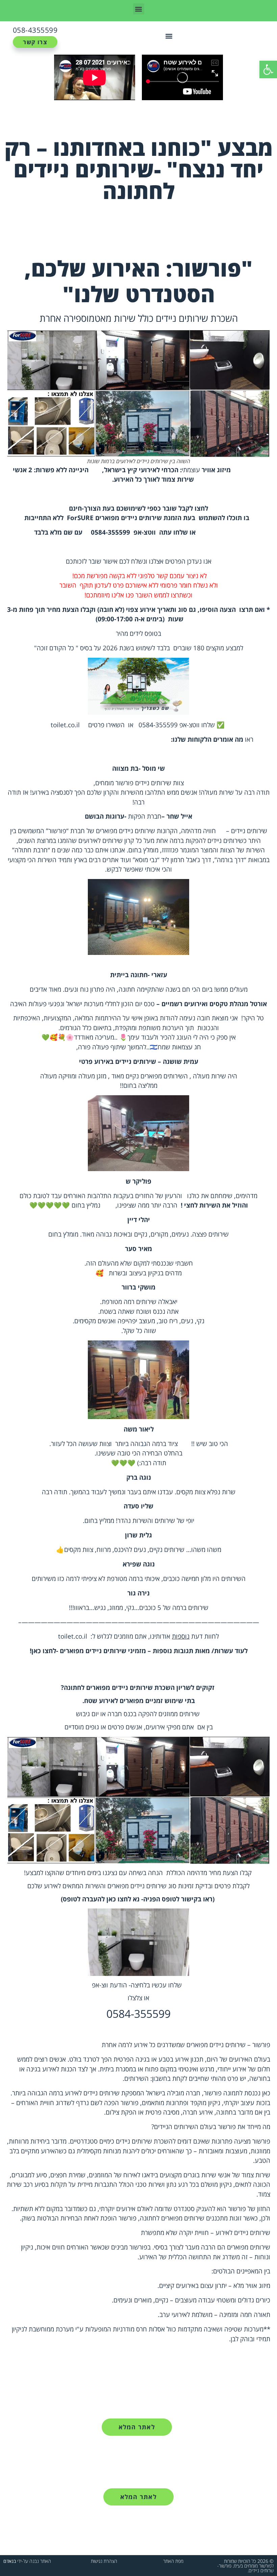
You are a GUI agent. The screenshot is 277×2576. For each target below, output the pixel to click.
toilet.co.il (65, 725)
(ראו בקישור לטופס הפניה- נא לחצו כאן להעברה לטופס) (138, 1899)
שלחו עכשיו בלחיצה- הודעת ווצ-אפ (137, 1985)
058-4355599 (35, 30)
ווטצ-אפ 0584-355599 (169, 725)
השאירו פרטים (106, 725)
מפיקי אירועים (163, 1727)
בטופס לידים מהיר (138, 633)
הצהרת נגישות (104, 2561)
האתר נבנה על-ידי (27, 2561)
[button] (268, 69)
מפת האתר (173, 2561)
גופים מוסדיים (82, 1727)
